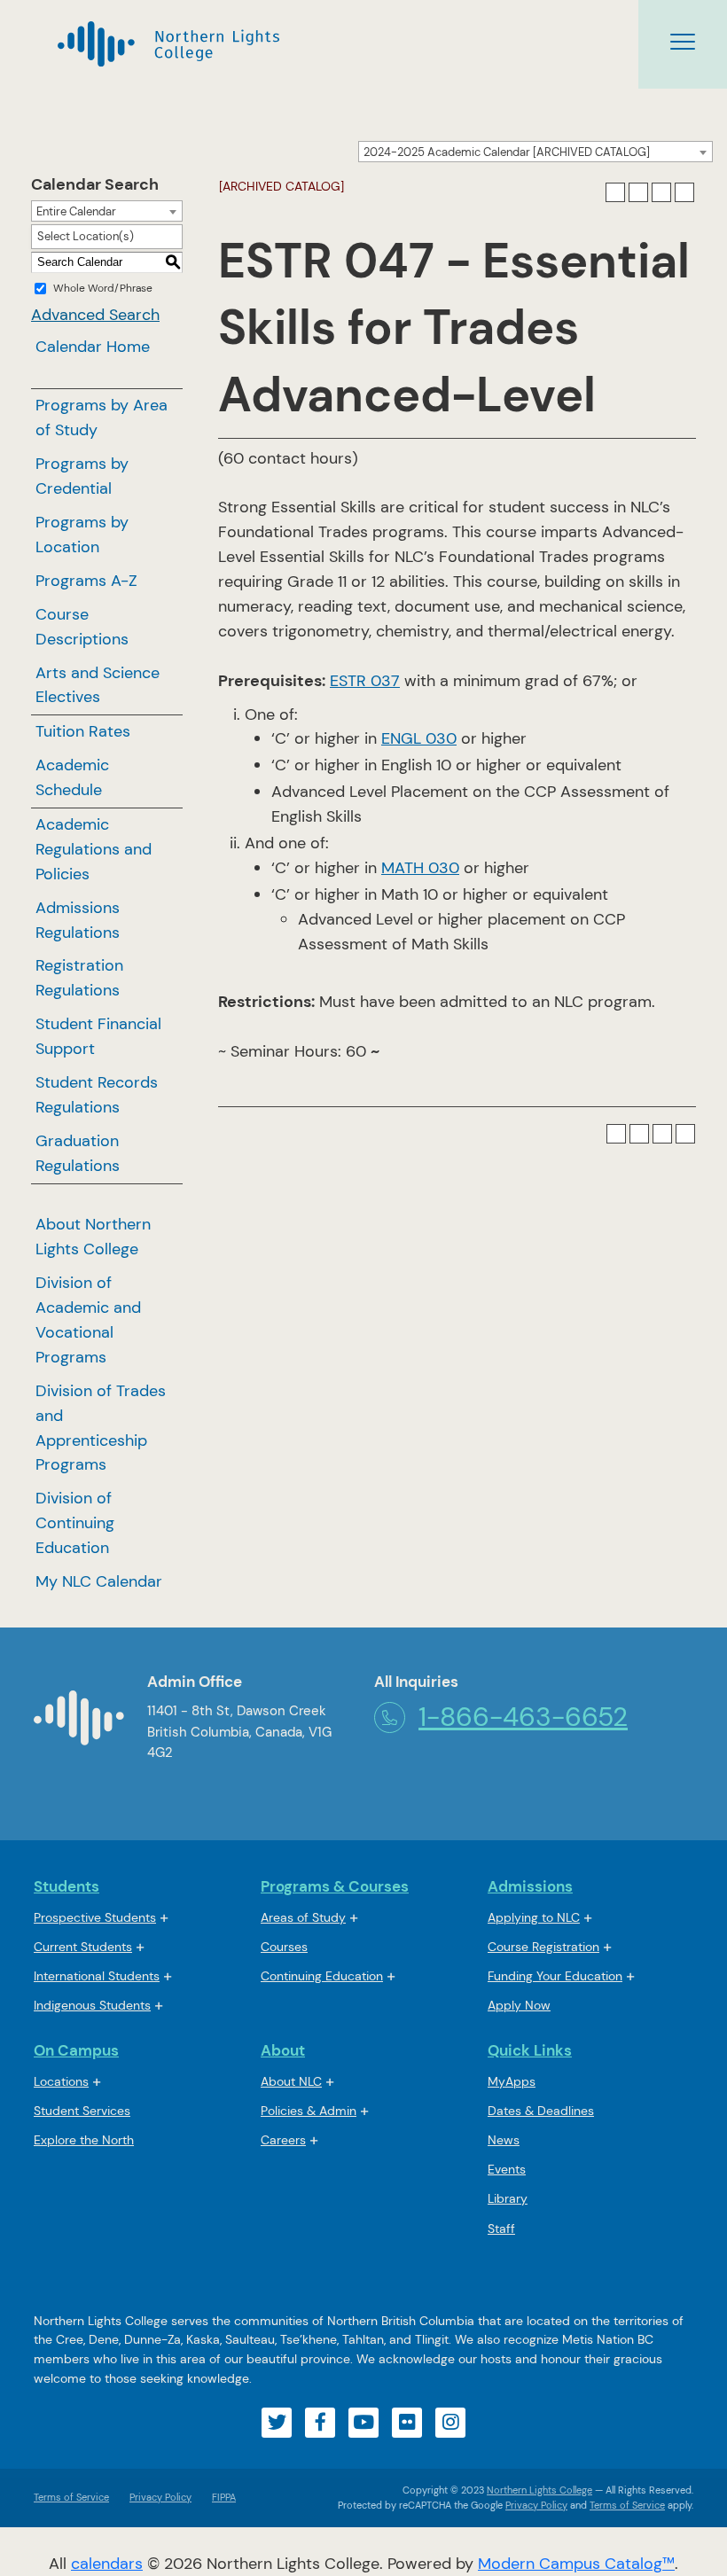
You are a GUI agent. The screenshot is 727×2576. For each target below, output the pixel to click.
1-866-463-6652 (523, 1717)
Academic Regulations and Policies (94, 849)
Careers (283, 2140)
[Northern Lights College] (168, 44)
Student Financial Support (98, 1036)
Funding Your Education (555, 1976)
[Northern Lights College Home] (79, 1725)
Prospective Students (95, 1917)
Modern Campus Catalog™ (576, 2564)
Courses (284, 1948)
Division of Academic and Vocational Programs (88, 1320)
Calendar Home (93, 347)
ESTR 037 (365, 681)
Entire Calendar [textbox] (76, 211)
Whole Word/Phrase (103, 288)
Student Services (82, 2111)
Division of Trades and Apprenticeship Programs (101, 1428)
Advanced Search (95, 315)
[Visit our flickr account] (407, 2423)
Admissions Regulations (78, 920)
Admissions (530, 1886)
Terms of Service (71, 2497)
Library (508, 2198)
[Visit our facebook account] (320, 2423)
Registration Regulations (79, 978)
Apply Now (519, 2005)
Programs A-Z (86, 581)
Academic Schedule (72, 777)
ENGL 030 (419, 738)
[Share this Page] (638, 192)
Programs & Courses (335, 1886)
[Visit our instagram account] (450, 2423)
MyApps (512, 2083)
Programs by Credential (82, 476)
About (283, 2050)
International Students (97, 1976)
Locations (61, 2081)
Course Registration (543, 1947)
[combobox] (535, 152)
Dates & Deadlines (541, 2111)
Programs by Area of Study (102, 418)
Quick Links (530, 2050)
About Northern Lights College (93, 1237)
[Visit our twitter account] (277, 2423)
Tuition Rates (83, 731)
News (504, 2140)
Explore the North (84, 2140)
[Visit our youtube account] (363, 2423)
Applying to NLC (534, 1917)
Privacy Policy (160, 2497)
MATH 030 (420, 868)
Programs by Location (82, 535)
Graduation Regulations (78, 1153)
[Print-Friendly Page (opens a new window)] (661, 192)
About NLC (291, 2081)
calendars (107, 2564)
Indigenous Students (92, 2005)
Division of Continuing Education (75, 1523)
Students (66, 1886)
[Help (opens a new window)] (684, 192)
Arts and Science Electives (98, 685)
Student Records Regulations (97, 1095)
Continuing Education (322, 1976)
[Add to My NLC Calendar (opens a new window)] (615, 192)
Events (507, 2169)
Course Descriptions (82, 627)
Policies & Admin (309, 2111)
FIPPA (219, 2497)
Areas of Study (303, 1917)
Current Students (83, 1947)
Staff (501, 2229)
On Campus (76, 2050)
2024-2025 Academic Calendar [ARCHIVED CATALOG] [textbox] (507, 152)
